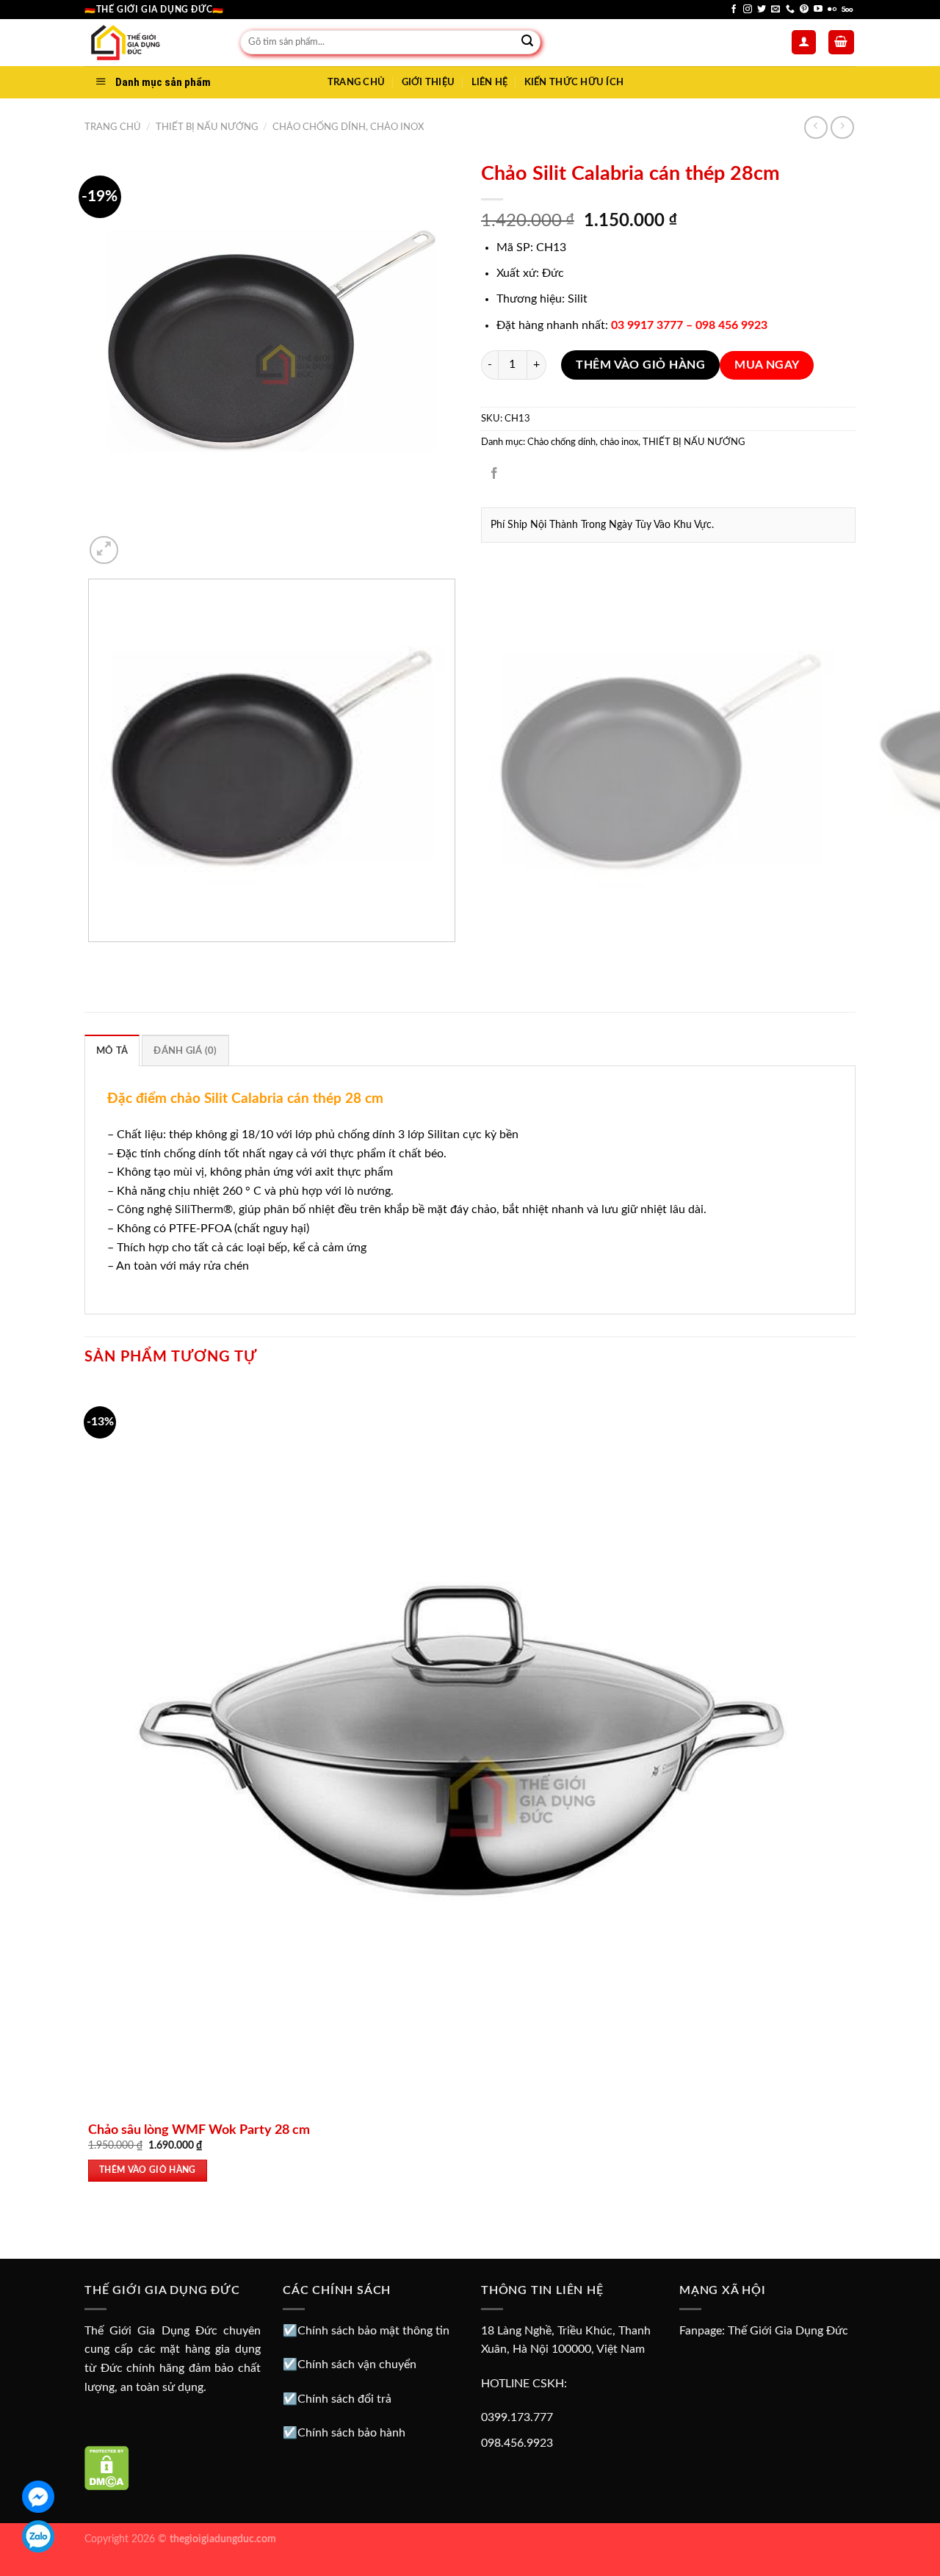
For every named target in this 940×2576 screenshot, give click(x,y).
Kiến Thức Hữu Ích (574, 82)
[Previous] (91, 956)
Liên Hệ (490, 82)
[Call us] (790, 10)
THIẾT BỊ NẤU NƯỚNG (207, 127)
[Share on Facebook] (495, 475)
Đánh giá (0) (185, 1051)
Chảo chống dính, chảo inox (348, 127)
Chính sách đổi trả (344, 2399)
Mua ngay (767, 365)
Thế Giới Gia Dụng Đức (788, 2331)
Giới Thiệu (429, 82)
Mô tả (112, 1051)
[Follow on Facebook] (734, 10)
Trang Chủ (356, 82)
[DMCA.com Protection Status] (107, 2468)
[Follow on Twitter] (762, 10)
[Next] (139, 542)
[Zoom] (104, 550)
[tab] (112, 1050)
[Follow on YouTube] (818, 10)
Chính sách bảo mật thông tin (373, 2331)
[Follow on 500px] (847, 10)
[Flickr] (832, 10)
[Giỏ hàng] (842, 42)
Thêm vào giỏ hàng (640, 365)
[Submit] (527, 43)
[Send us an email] (775, 10)
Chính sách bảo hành (351, 2433)
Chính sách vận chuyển (357, 2365)
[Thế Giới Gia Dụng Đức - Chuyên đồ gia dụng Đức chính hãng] (151, 43)
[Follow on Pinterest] (804, 10)
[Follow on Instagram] (748, 10)
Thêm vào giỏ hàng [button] (148, 2170)
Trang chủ (113, 127)
